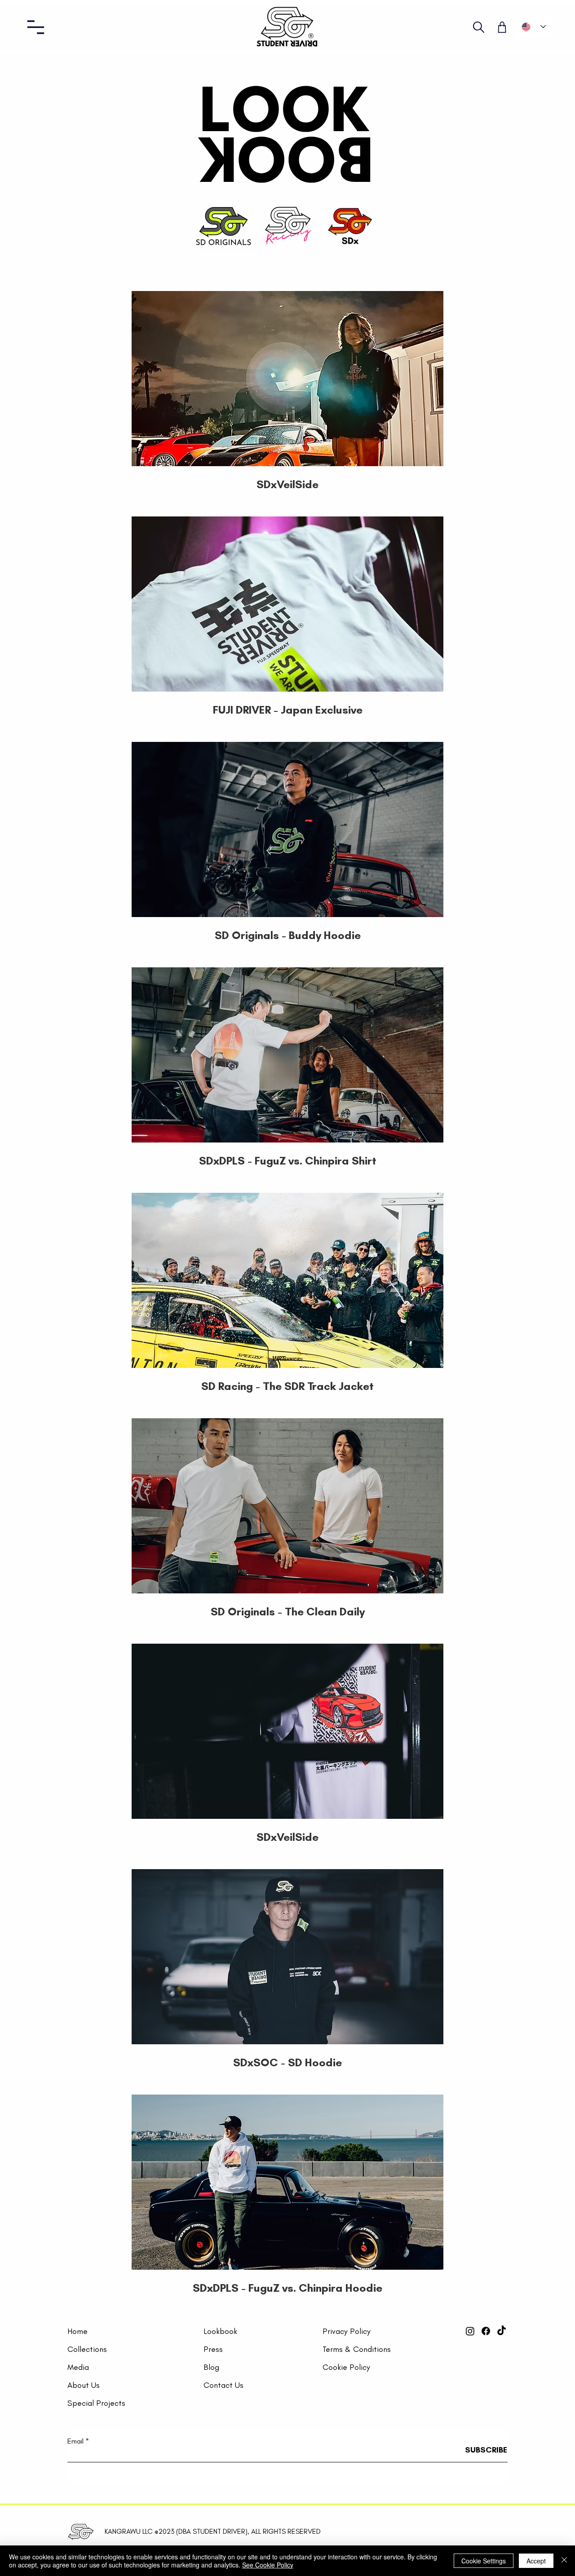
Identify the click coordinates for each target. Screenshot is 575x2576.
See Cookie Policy (268, 2565)
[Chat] (479, 27)
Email (75, 2441)
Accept (536, 2561)
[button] (36, 27)
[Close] (564, 2561)
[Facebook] (486, 2331)
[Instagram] (470, 2331)
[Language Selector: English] (534, 27)
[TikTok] (502, 2331)
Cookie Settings (484, 2561)
